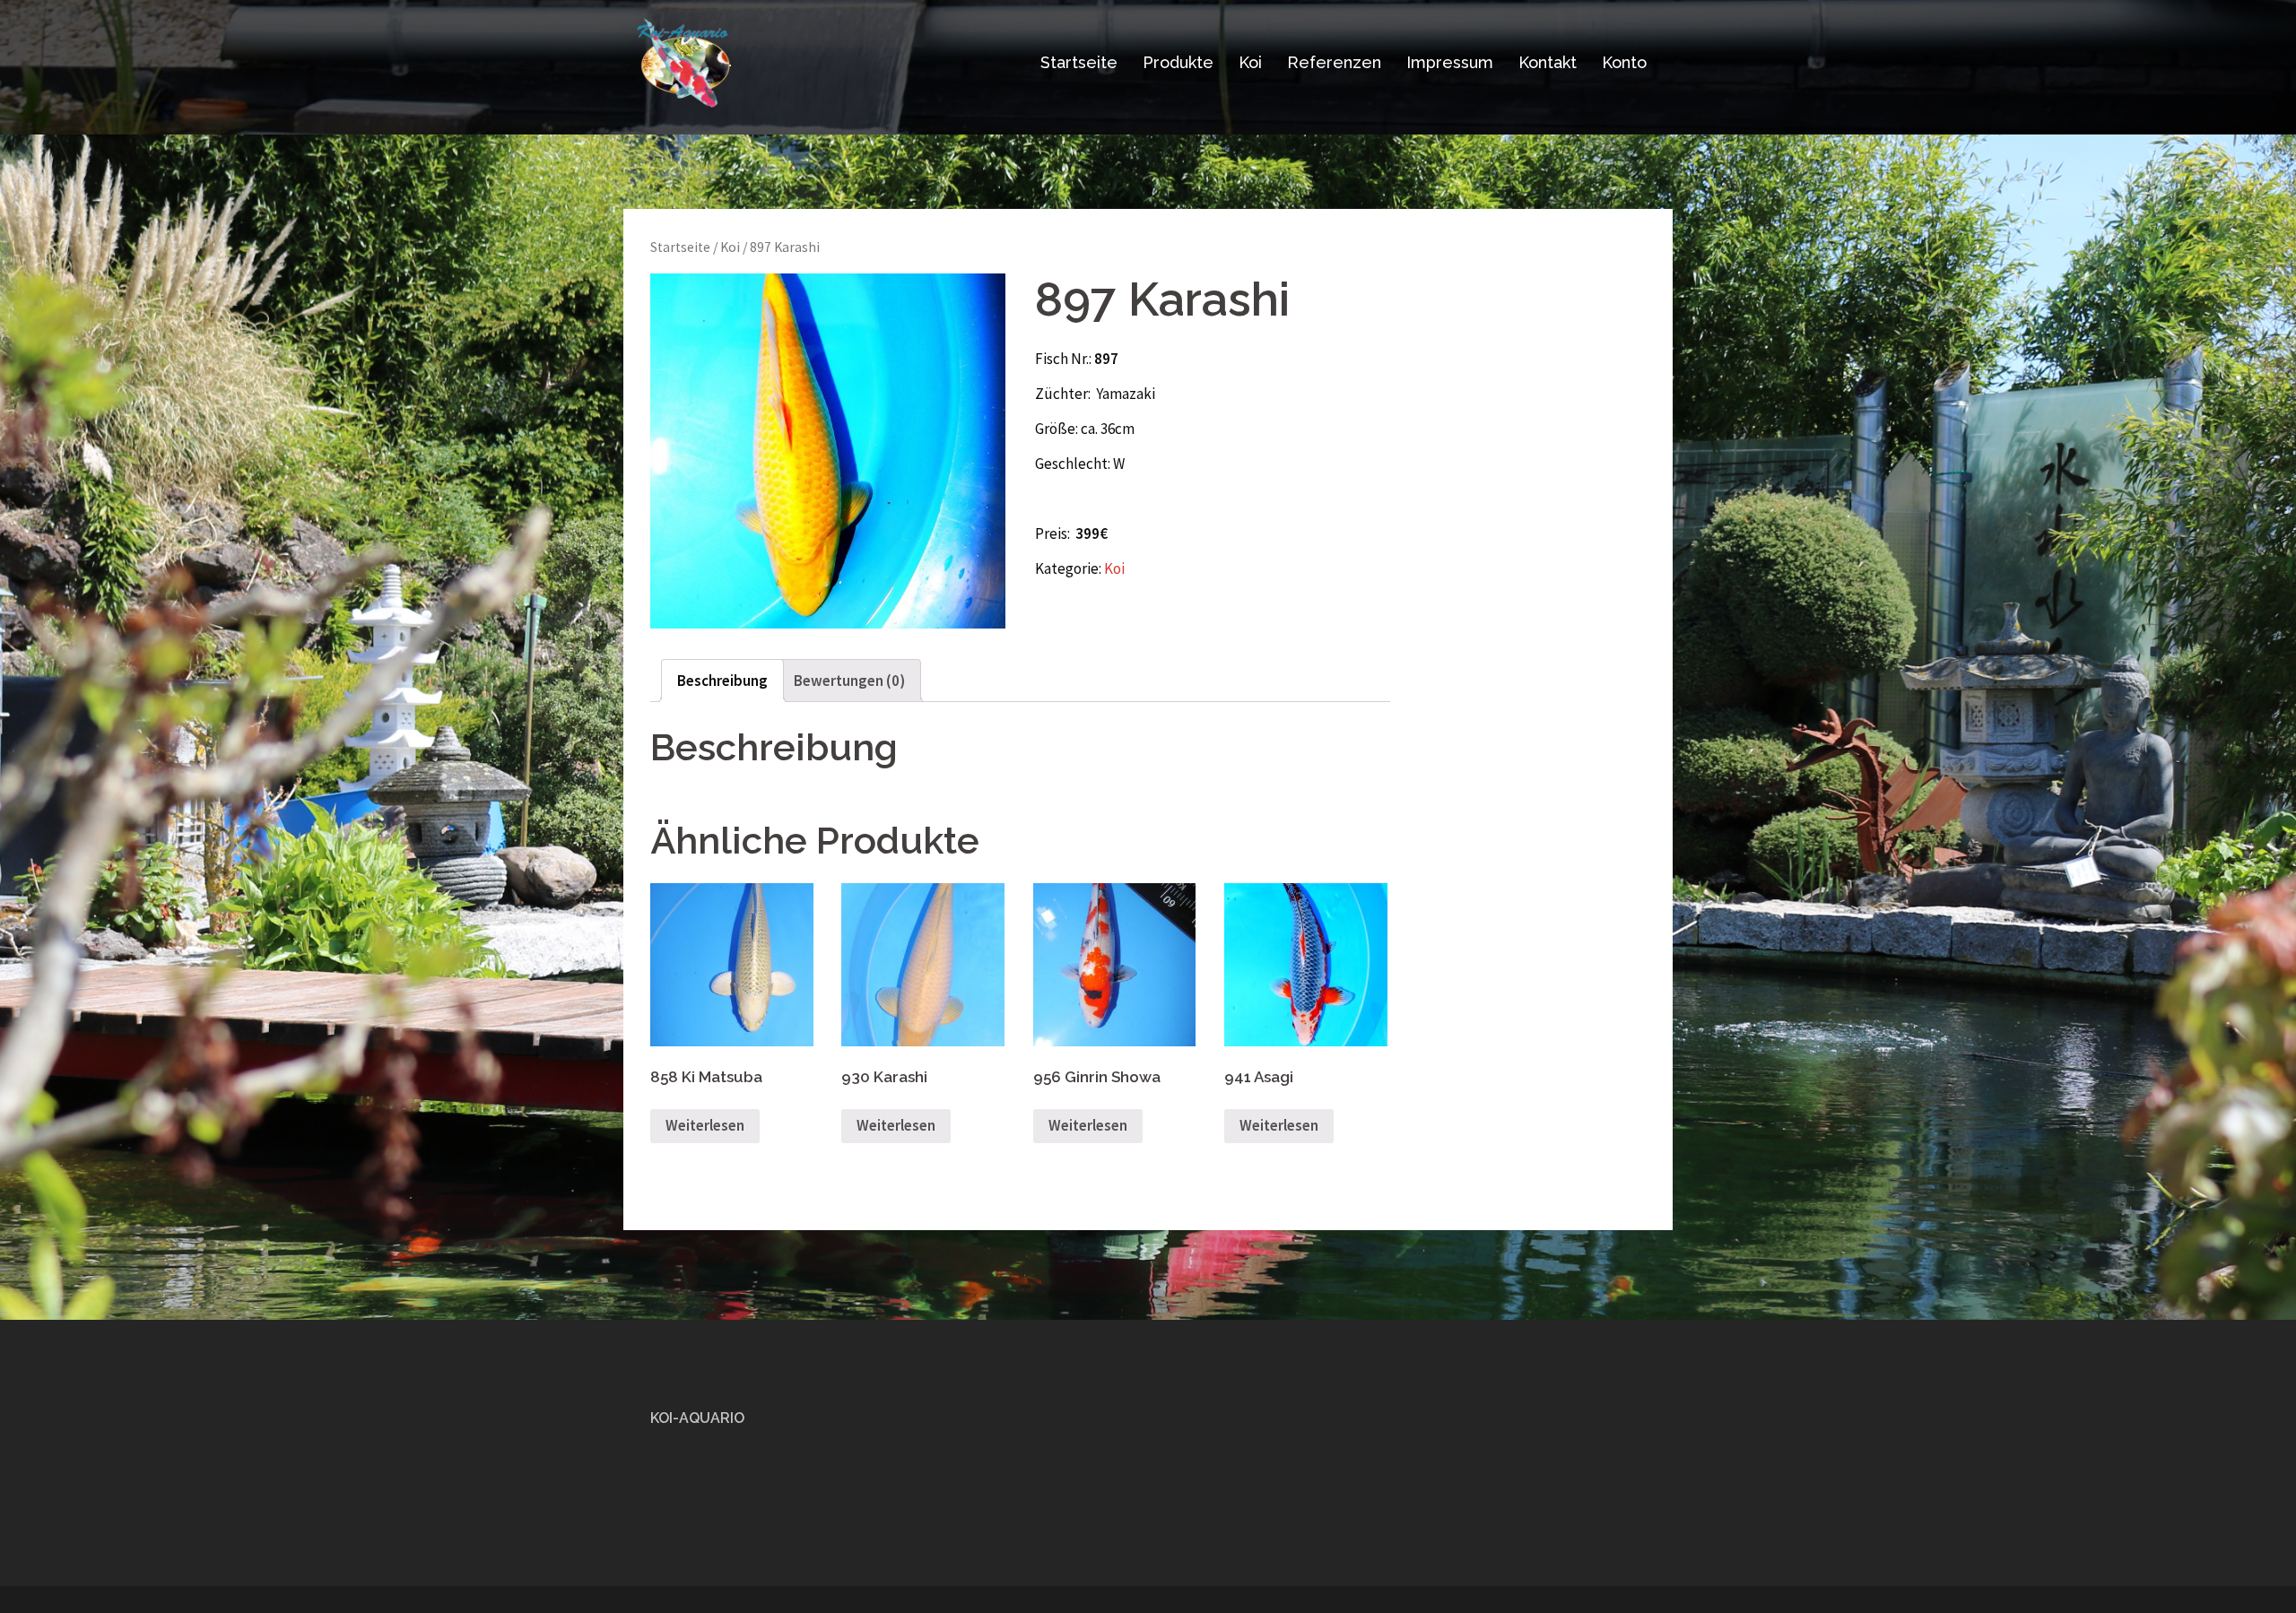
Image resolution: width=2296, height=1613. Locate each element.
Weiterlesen (705, 1125)
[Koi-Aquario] (684, 61)
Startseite (1079, 62)
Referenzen (1334, 62)
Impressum (1450, 62)
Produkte (1178, 62)
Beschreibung (722, 681)
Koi (1250, 62)
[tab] (722, 681)
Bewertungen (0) (849, 681)
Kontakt (1548, 62)
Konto (1624, 62)
